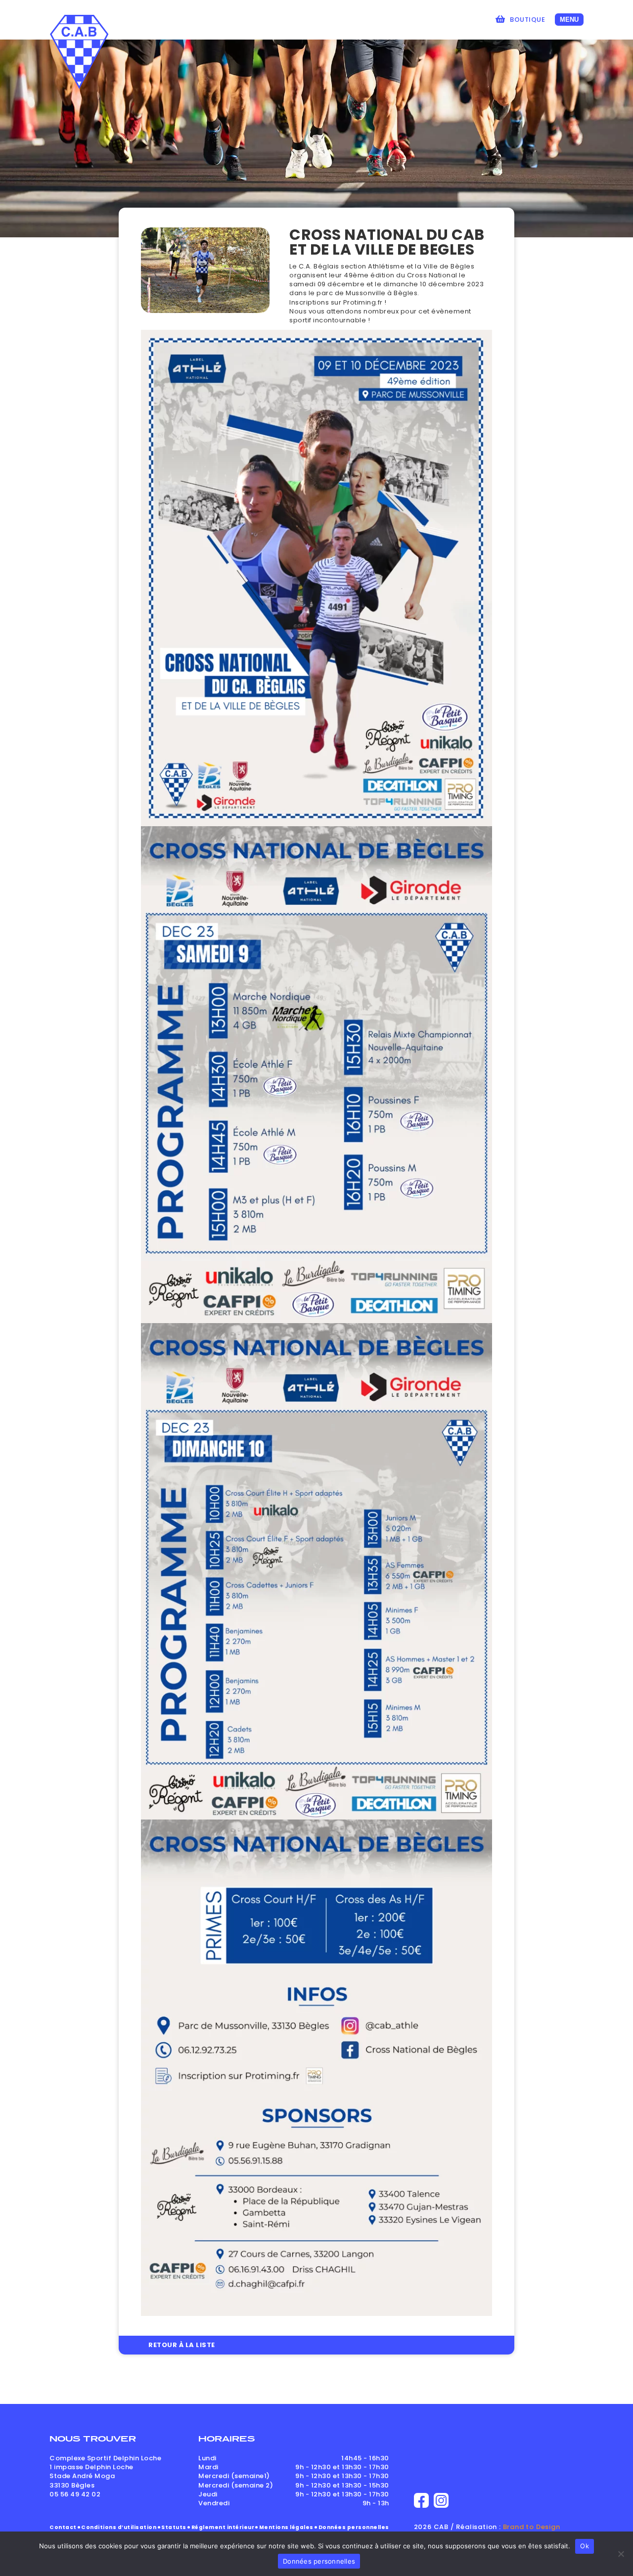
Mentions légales (286, 2527)
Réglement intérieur (223, 2527)
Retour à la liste (182, 2345)
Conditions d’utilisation (119, 2527)
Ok (585, 2546)
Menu (569, 20)
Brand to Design (532, 2527)
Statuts (174, 2527)
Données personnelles (354, 2527)
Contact (63, 2527)
